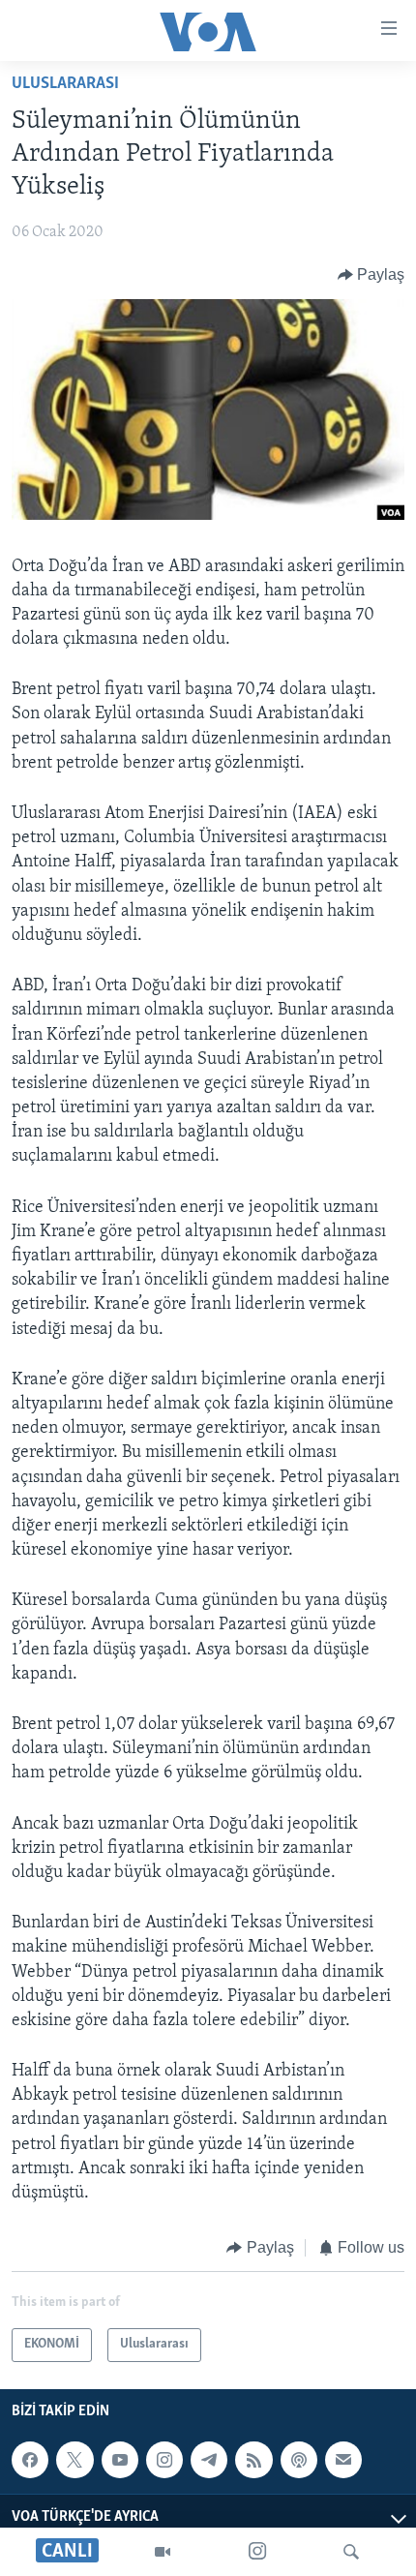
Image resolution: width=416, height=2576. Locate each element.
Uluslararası (65, 84)
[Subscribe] (343, 2460)
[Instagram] (257, 2552)
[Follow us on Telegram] (209, 2460)
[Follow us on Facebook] (30, 2460)
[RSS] (253, 2460)
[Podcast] (299, 2460)
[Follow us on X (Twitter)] (74, 2460)
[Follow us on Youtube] (120, 2460)
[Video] (163, 2552)
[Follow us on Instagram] (164, 2460)
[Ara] (351, 2552)
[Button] (371, 275)
